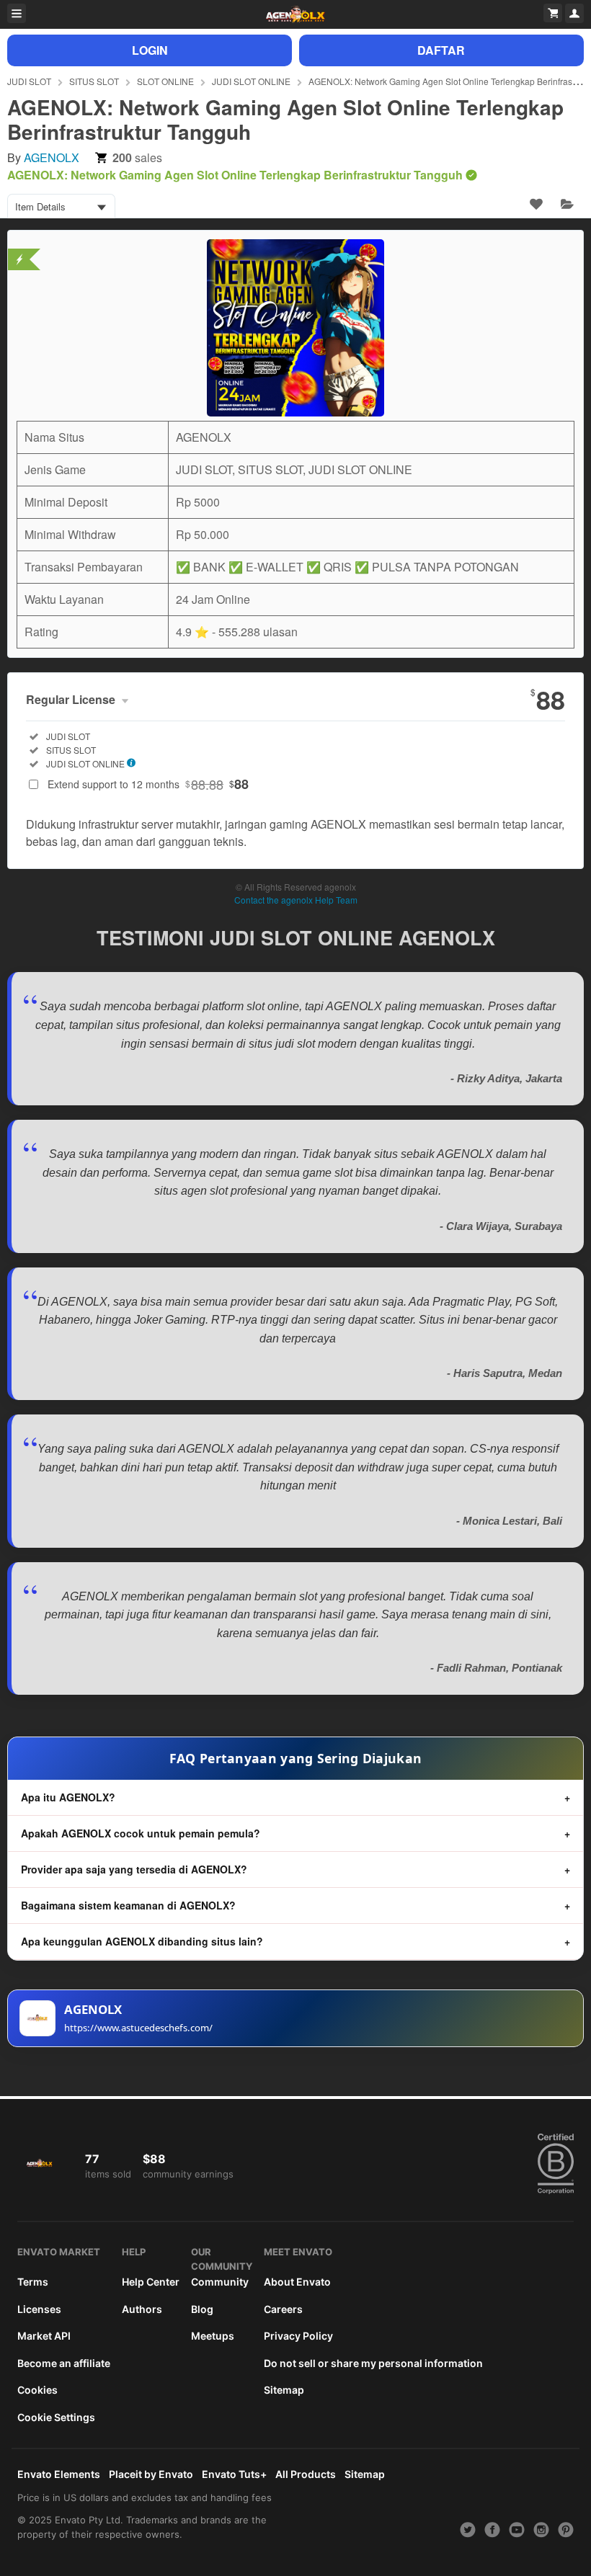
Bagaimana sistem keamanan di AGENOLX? (128, 1905)
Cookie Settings (56, 2417)
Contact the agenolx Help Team (296, 900)
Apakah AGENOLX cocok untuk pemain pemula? (141, 1833)
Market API (44, 2336)
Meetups (213, 2336)
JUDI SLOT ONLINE (251, 81)
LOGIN (150, 50)
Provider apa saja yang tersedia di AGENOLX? (134, 1869)
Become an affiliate (64, 2363)
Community (220, 2282)
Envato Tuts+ (234, 2474)
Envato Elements (59, 2474)
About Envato (297, 2282)
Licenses (39, 2309)
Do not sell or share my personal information (373, 2363)
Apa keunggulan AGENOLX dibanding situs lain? (142, 1941)
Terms (33, 2282)
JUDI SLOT (29, 81)
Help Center (151, 2282)
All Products (306, 2474)
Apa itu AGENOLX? (68, 1797)
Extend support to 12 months (148, 784)
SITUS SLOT (94, 81)
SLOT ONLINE (165, 81)
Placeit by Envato (151, 2474)
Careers (283, 2309)
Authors (142, 2309)
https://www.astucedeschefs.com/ (138, 2028)
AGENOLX (52, 157)
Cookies (37, 2390)
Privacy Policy (298, 2336)
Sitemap (284, 2390)
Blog (202, 2309)
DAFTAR (441, 50)
